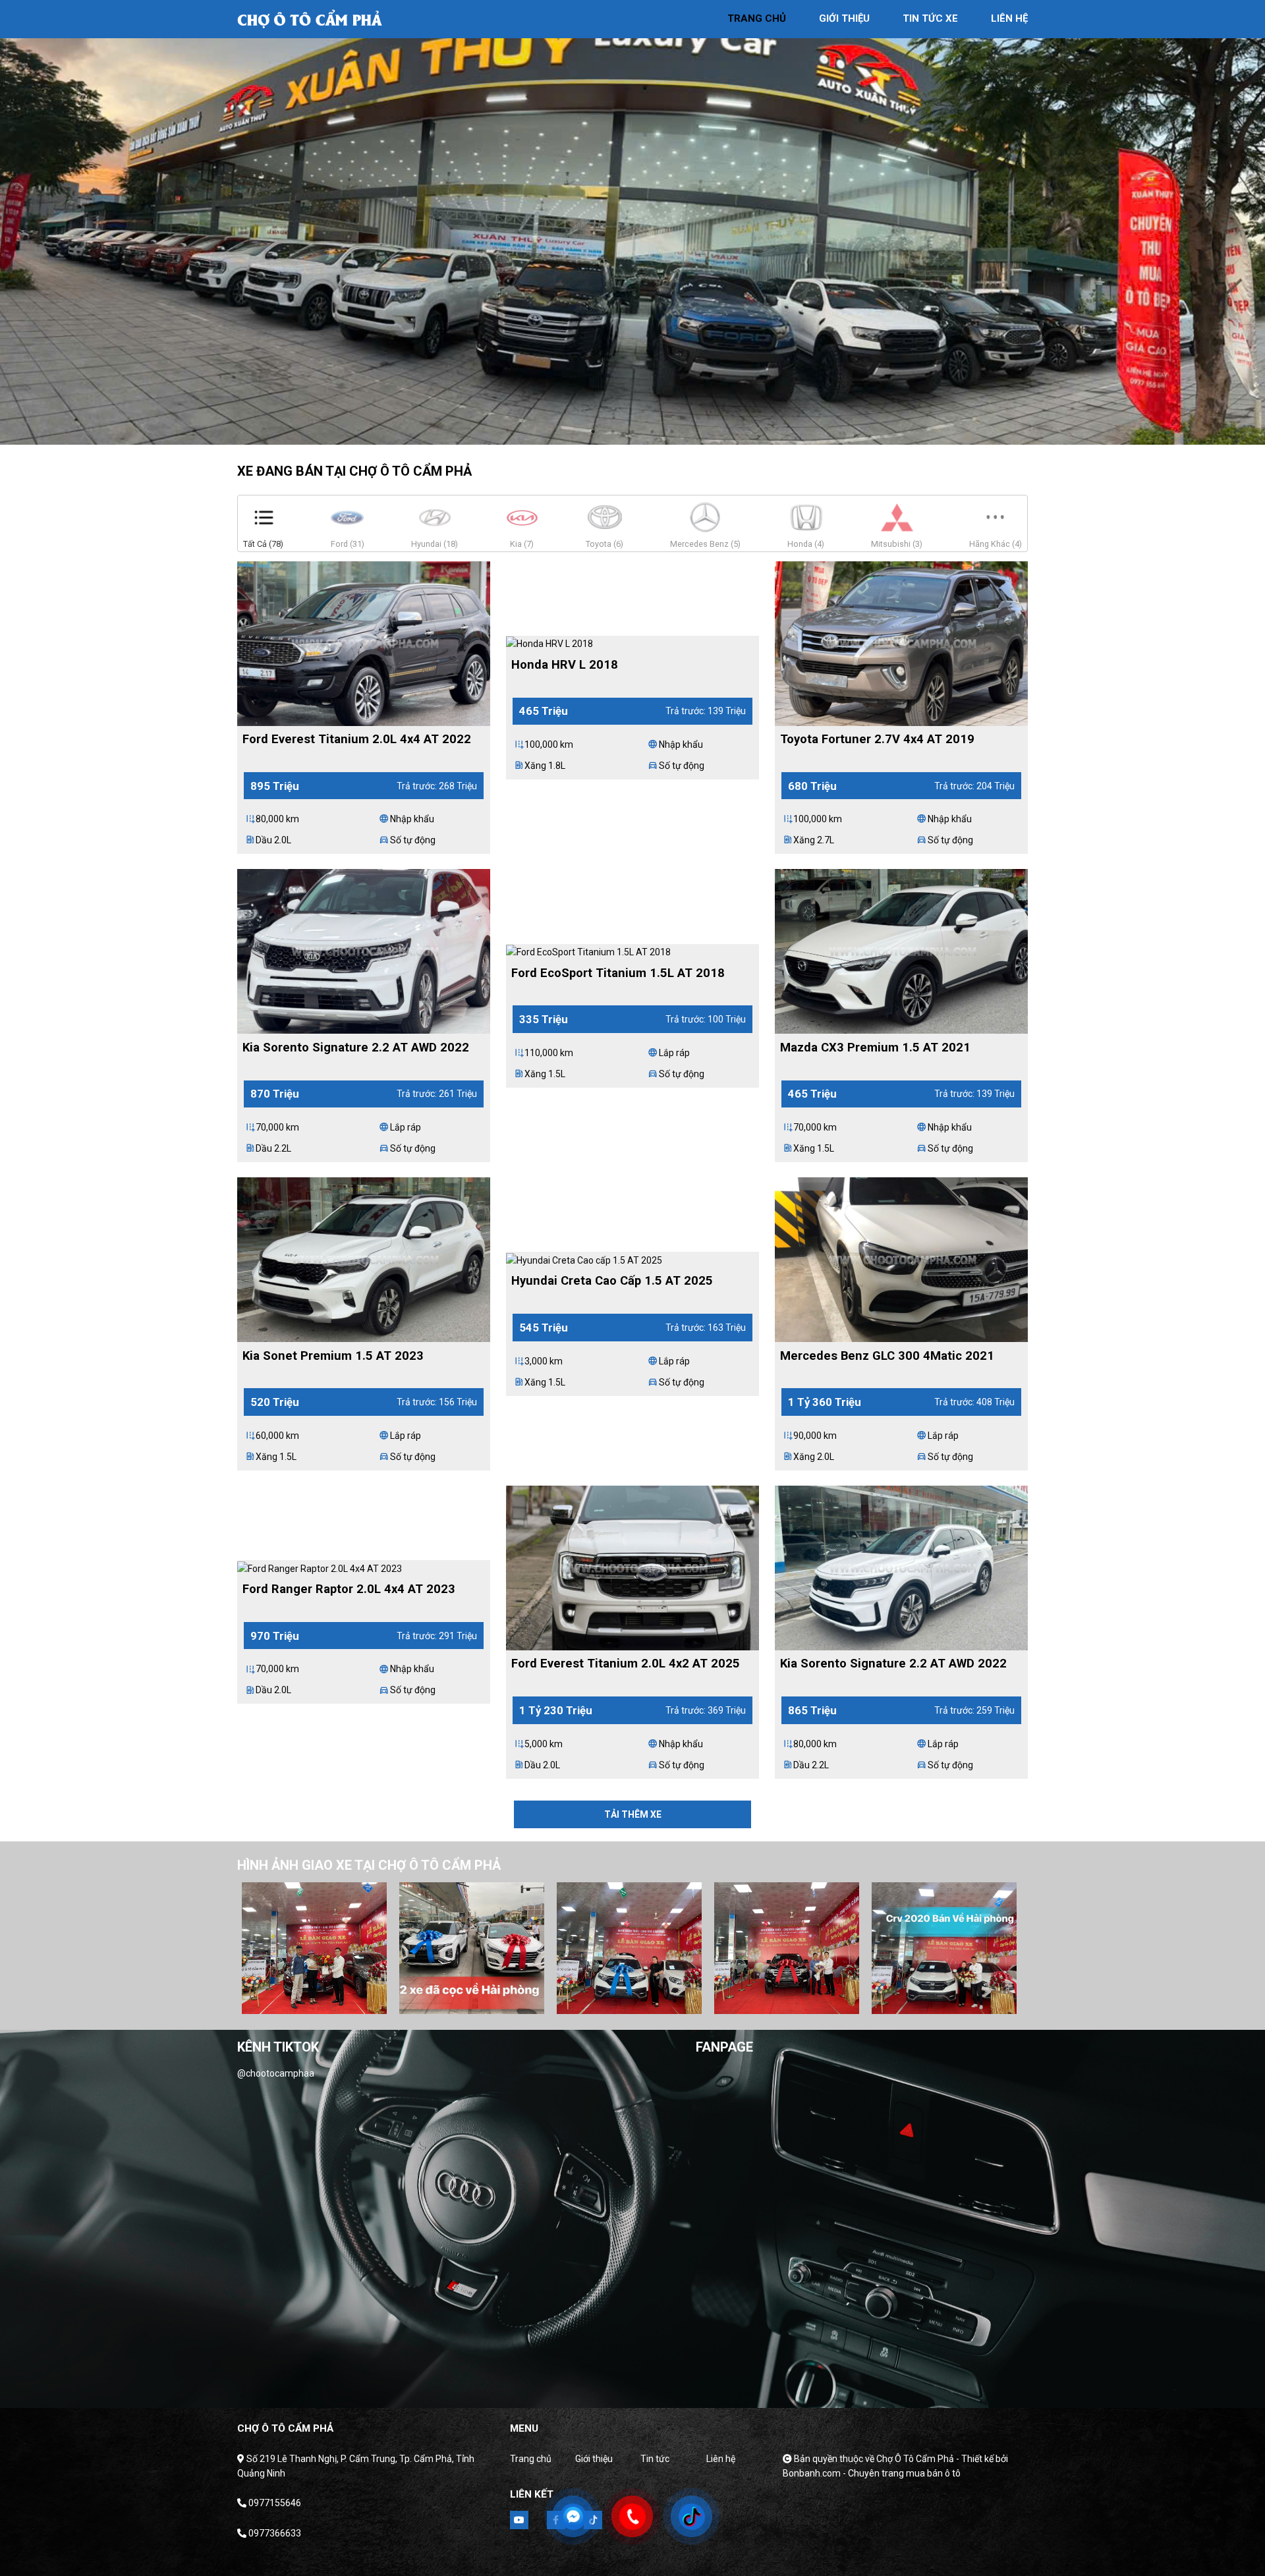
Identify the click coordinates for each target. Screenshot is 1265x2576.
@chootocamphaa (276, 2073)
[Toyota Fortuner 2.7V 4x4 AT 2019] (901, 642)
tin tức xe (930, 18)
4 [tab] (652, 432)
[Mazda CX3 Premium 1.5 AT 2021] (901, 951)
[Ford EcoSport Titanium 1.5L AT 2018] (588, 951)
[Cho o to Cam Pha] (310, 18)
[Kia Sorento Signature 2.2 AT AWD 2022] (364, 951)
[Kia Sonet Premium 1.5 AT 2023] (364, 1259)
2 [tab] (613, 432)
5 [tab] (672, 432)
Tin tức (655, 2459)
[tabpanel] (632, 222)
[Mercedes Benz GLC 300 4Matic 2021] (901, 1259)
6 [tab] (675, 2001)
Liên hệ (721, 2459)
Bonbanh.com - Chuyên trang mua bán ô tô (872, 2473)
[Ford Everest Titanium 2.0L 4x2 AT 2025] (632, 1567)
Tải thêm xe (633, 1814)
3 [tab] (632, 432)
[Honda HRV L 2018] (549, 643)
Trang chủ (531, 2459)
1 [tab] (593, 432)
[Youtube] (519, 2520)
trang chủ (757, 18)
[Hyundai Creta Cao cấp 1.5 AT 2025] (584, 1259)
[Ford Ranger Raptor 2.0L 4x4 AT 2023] (320, 1567)
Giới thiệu (594, 2459)
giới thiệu (844, 18)
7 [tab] (694, 2001)
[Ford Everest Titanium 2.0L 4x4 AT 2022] (364, 642)
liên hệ (1009, 18)
